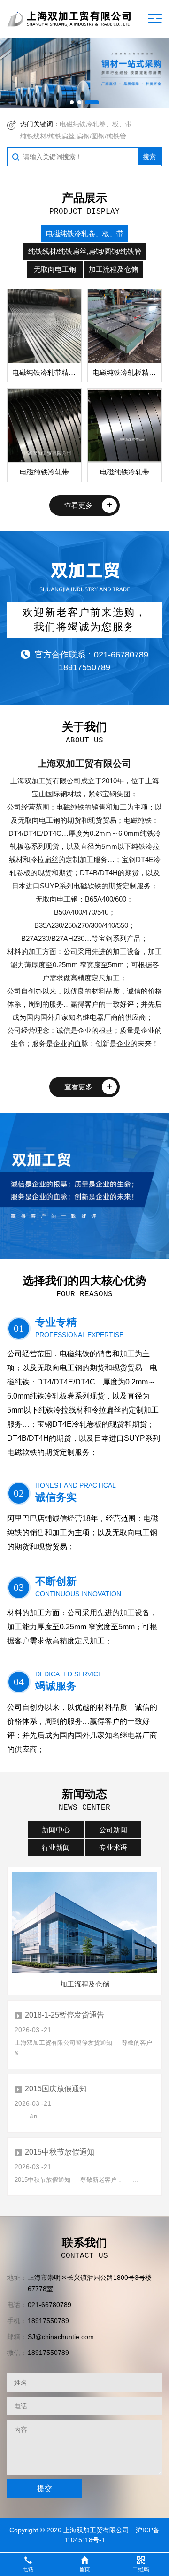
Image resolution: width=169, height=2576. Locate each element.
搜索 (149, 157)
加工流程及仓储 (113, 269)
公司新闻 (113, 1830)
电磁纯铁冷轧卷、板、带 (96, 124)
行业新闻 (56, 1847)
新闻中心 (56, 1830)
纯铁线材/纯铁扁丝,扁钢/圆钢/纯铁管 (73, 136)
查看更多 (78, 505)
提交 (45, 2488)
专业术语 (113, 1847)
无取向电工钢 (55, 269)
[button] (72, 102)
